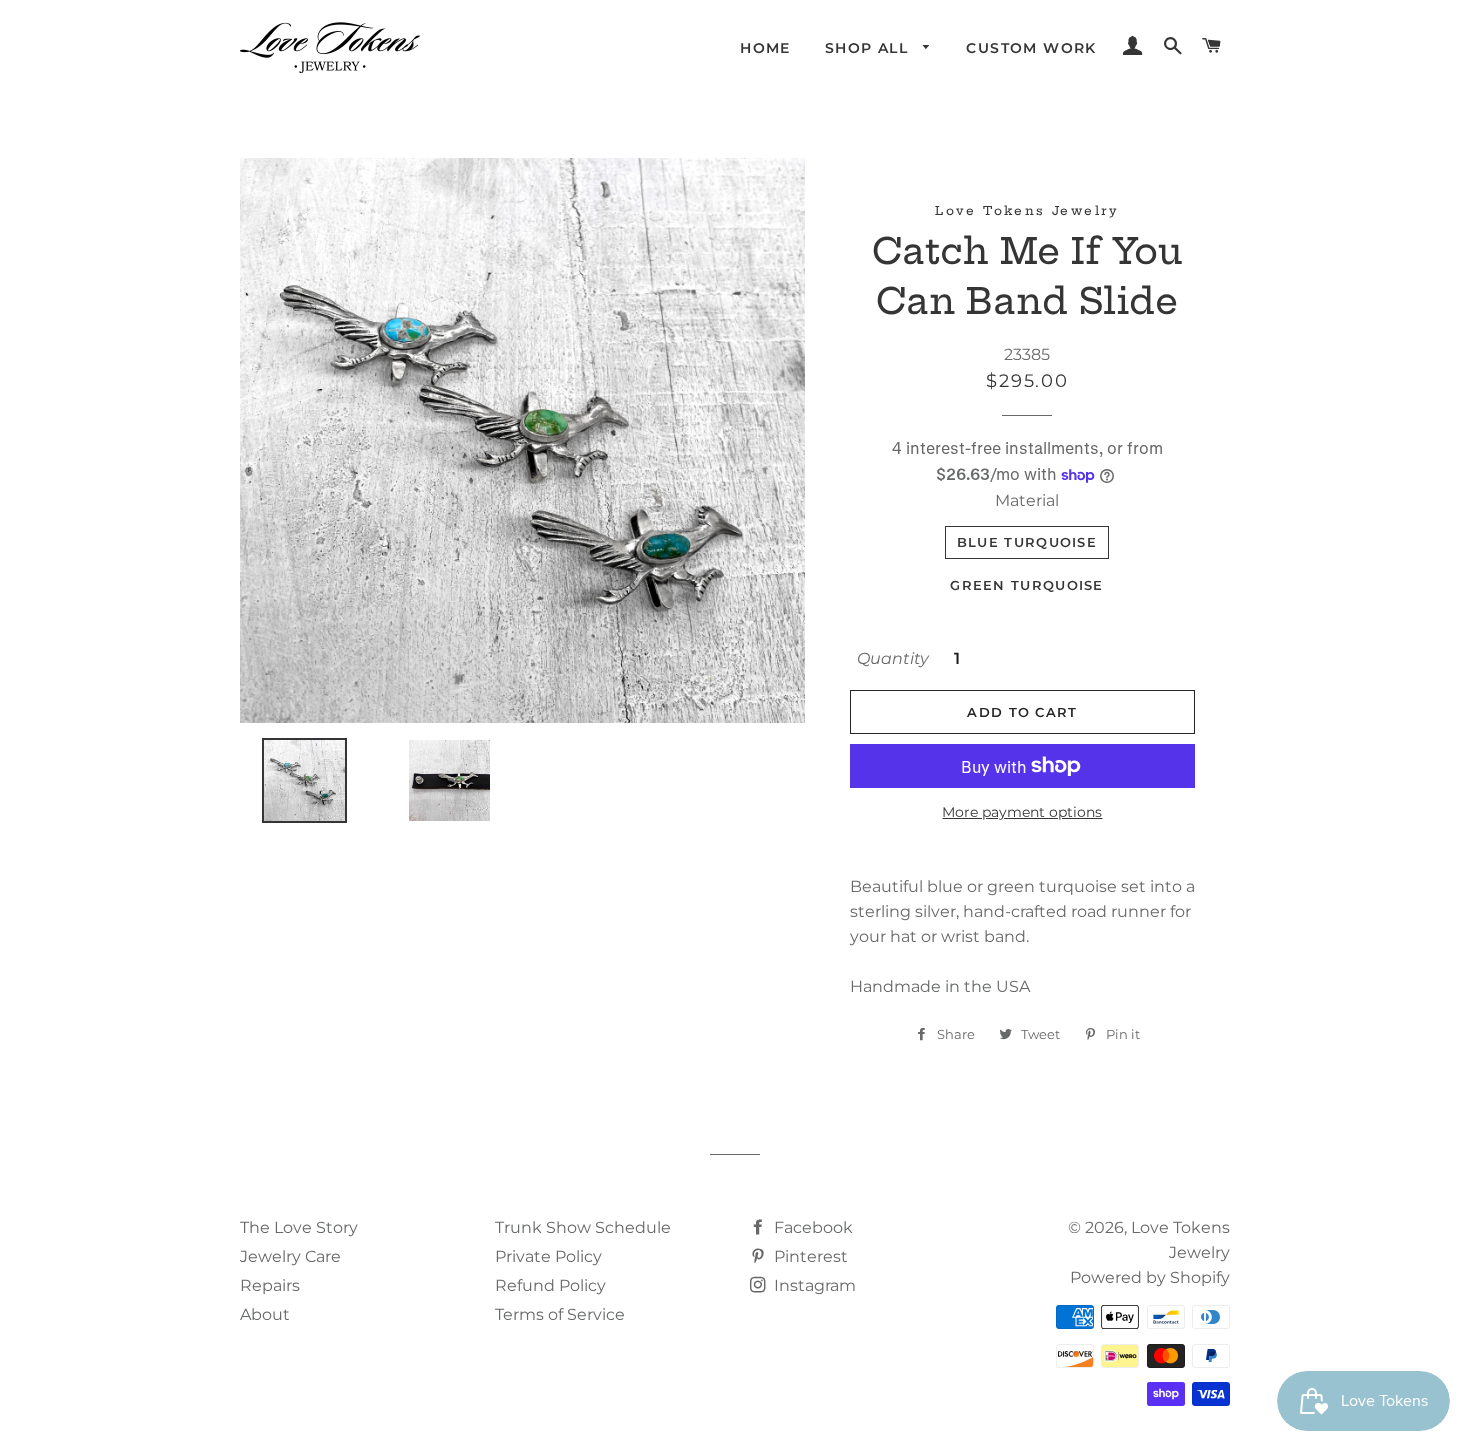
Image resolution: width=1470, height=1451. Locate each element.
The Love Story (299, 1227)
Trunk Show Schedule (583, 1227)
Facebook (811, 1227)
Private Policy (548, 1256)
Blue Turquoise (1027, 542)
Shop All (869, 48)
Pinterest (809, 1256)
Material (1027, 500)
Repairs (270, 1285)
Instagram (813, 1285)
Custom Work (1031, 48)
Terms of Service (560, 1314)
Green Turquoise (1027, 585)
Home (765, 48)
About (265, 1314)
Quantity (893, 658)
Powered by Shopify (1150, 1277)
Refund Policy (550, 1285)
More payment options (1022, 812)
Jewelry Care (290, 1256)
